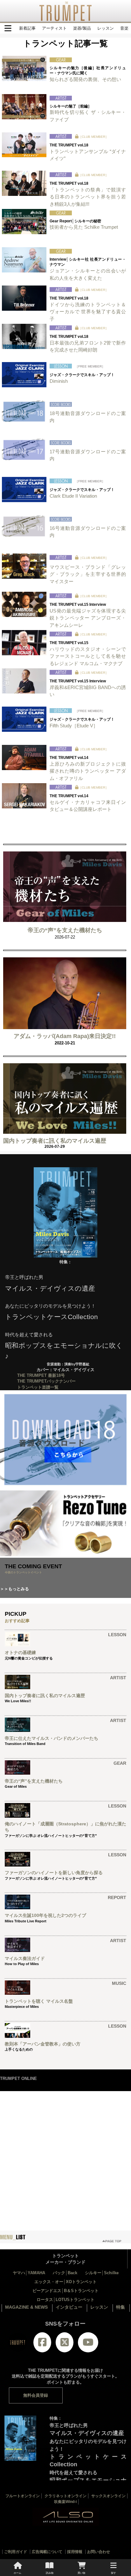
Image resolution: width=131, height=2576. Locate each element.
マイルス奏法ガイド (25, 1958)
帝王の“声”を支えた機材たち (65, 930)
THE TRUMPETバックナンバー (46, 1381)
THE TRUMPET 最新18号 (41, 1375)
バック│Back (65, 2273)
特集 (121, 2307)
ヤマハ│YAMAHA (29, 2273)
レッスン (106, 28)
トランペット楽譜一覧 (38, 1387)
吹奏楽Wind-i (65, 2502)
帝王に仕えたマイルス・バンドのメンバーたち (52, 1738)
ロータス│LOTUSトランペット (65, 2300)
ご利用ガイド (16, 2552)
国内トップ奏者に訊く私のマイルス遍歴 (55, 1141)
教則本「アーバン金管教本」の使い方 (43, 2044)
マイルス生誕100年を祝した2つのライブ (45, 1915)
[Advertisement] (65, 2157)
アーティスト (54, 28)
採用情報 (75, 2552)
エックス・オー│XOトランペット (65, 2282)
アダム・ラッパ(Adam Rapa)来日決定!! (65, 1036)
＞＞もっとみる (14, 1589)
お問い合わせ (99, 2552)
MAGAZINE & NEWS (26, 2307)
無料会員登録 (36, 2395)
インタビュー (69, 2307)
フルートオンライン (23, 2496)
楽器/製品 (82, 28)
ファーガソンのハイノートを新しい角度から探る (54, 1873)
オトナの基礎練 (20, 1652)
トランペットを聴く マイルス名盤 (39, 2001)
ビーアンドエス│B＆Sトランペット (65, 2291)
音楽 (124, 28)
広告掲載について (47, 2552)
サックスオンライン (108, 2496)
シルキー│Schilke (102, 2273)
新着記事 (27, 28)
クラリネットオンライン (65, 2496)
